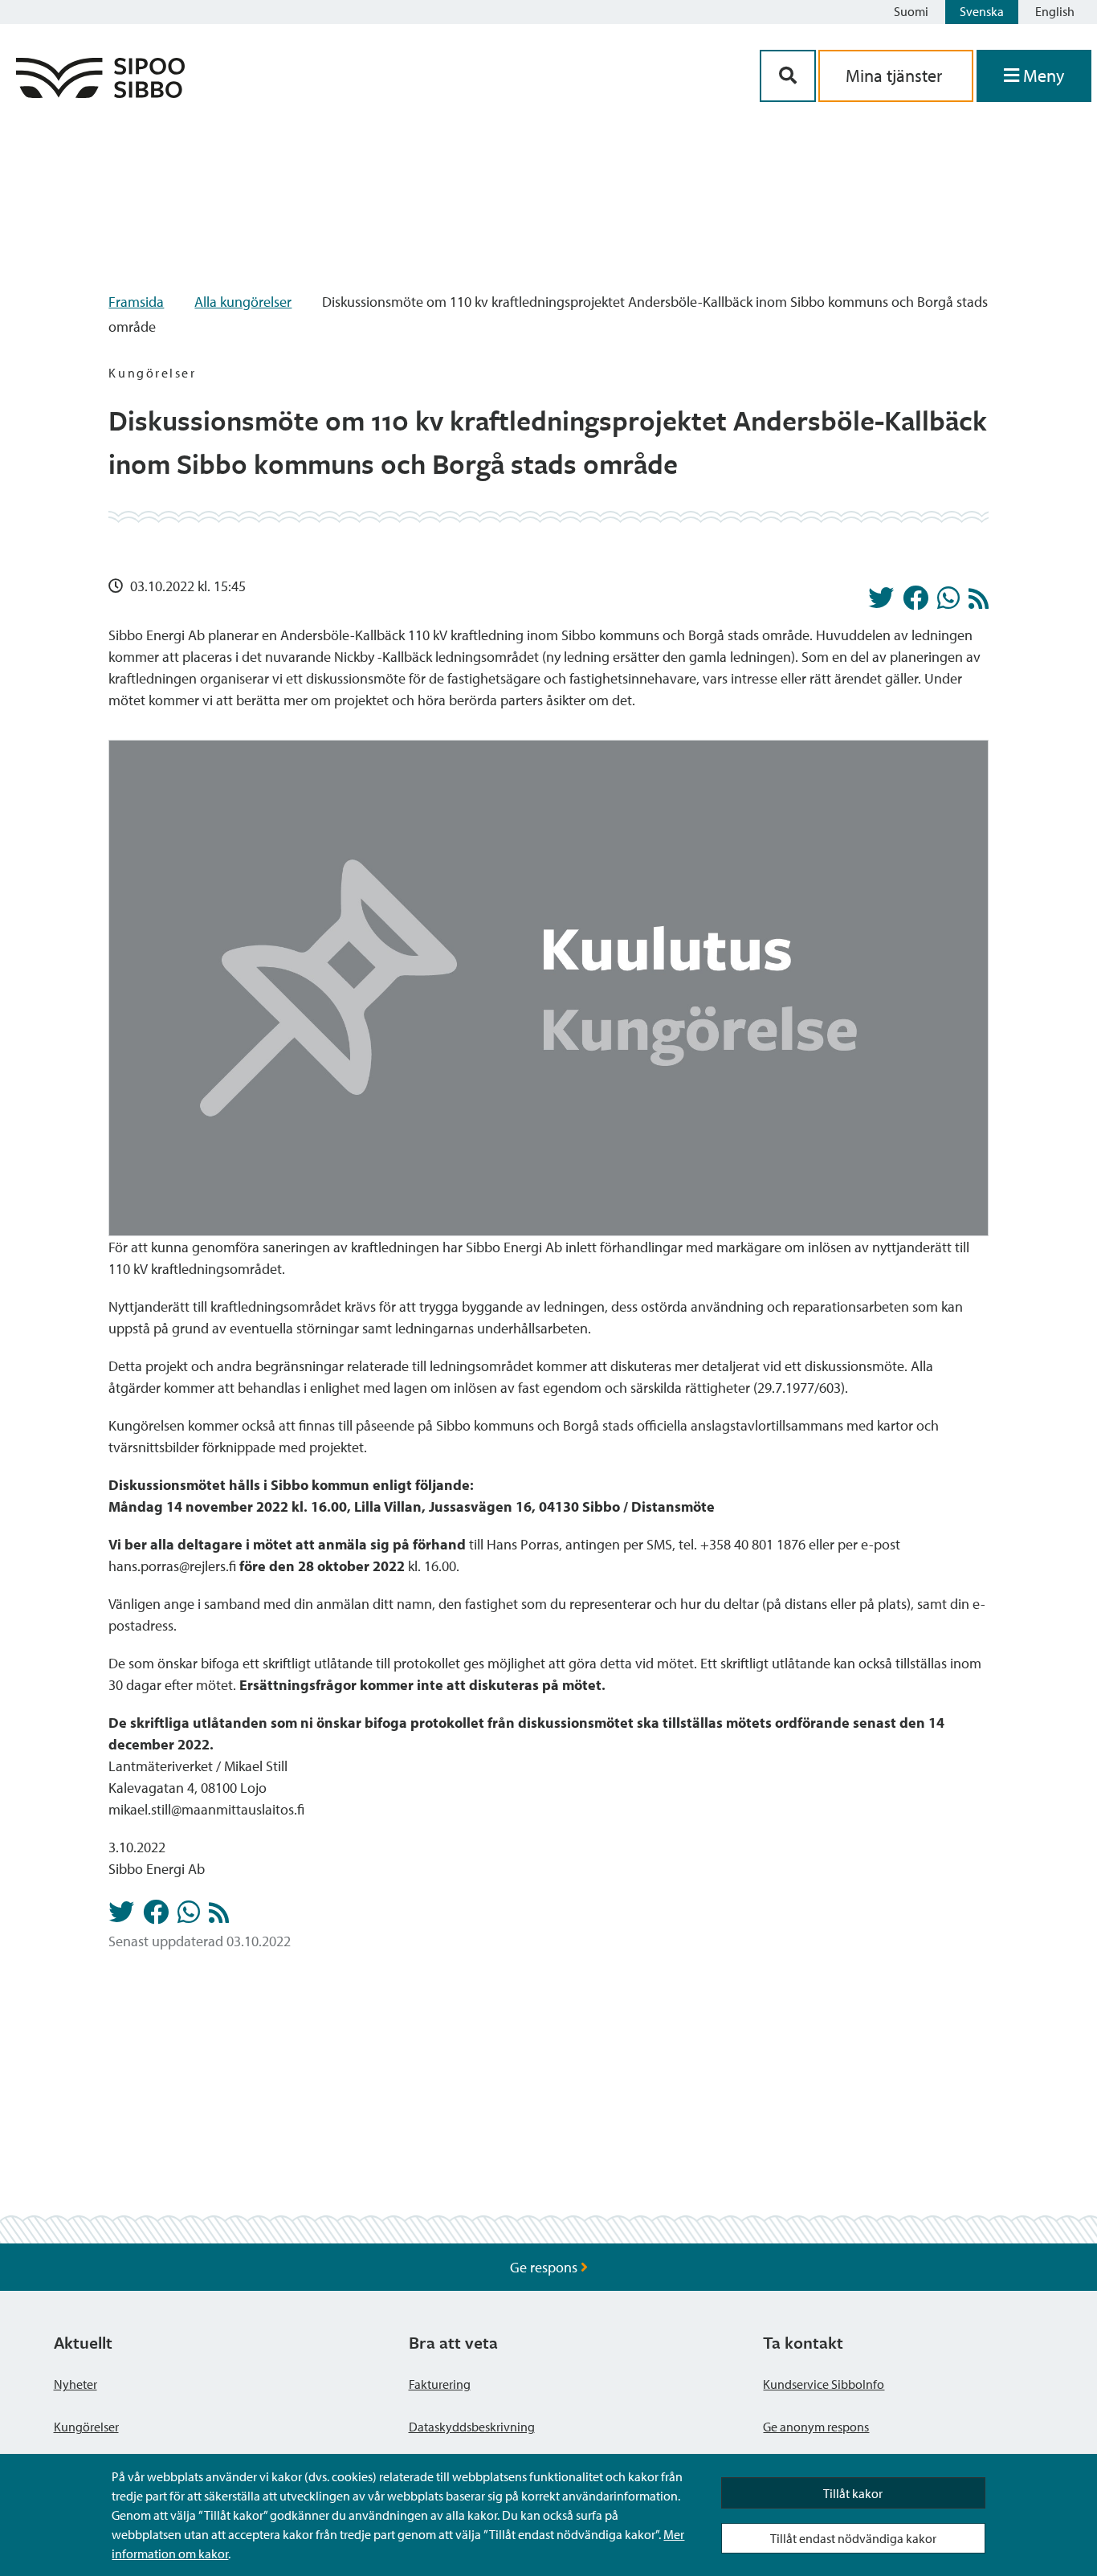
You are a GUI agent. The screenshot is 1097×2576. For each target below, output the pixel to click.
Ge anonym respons (816, 2427)
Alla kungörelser (243, 302)
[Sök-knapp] (788, 76)
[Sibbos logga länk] (100, 93)
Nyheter (75, 2384)
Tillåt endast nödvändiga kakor (853, 2538)
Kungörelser (86, 2427)
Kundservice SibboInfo (824, 2384)
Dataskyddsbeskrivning (472, 2427)
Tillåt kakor (853, 2493)
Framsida (136, 302)
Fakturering (440, 2384)
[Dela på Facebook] (916, 602)
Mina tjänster (896, 76)
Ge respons (545, 2267)
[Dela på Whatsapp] (948, 602)
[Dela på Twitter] (881, 602)
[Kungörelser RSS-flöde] (979, 603)
